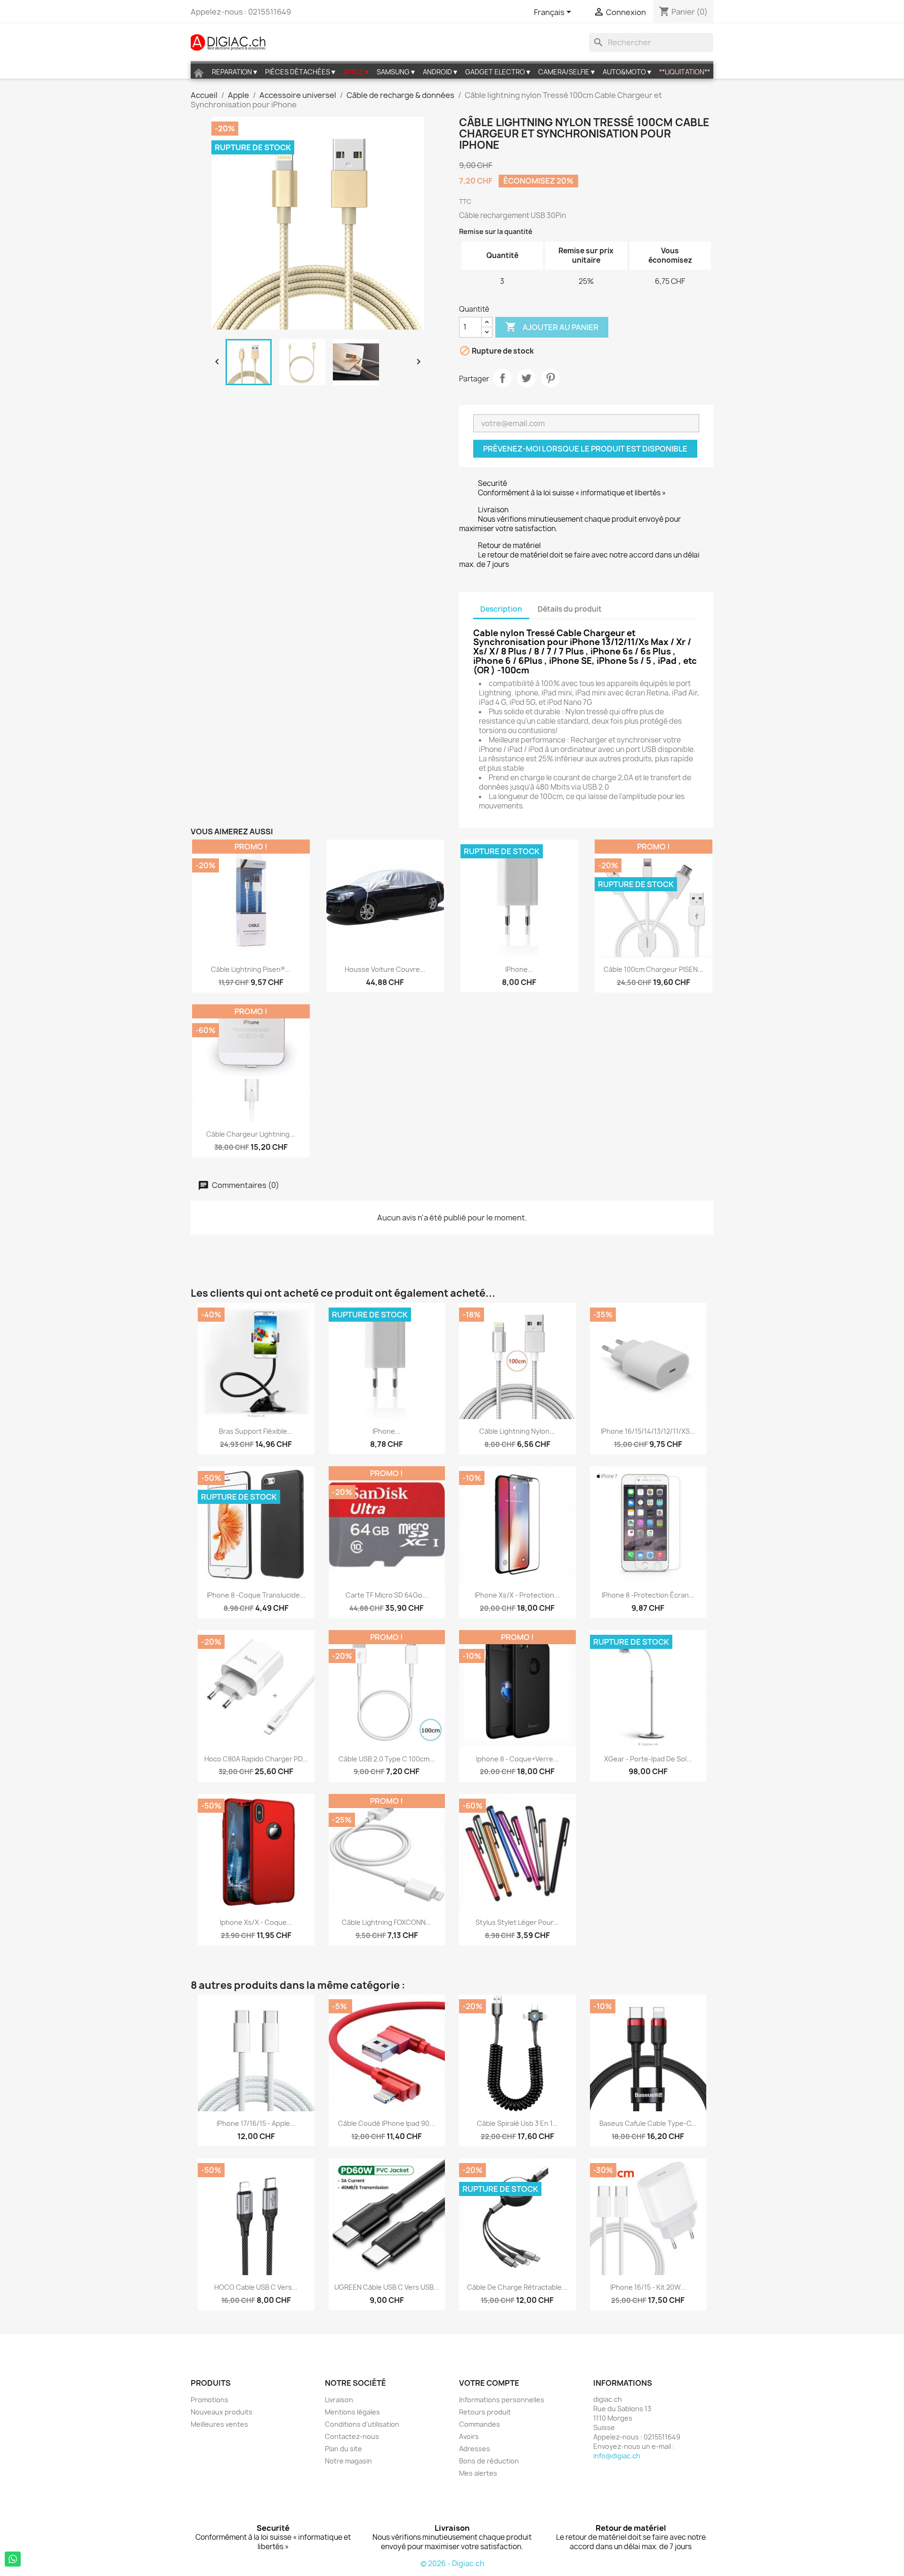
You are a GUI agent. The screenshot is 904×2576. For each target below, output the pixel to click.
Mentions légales (352, 2412)
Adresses (475, 2449)
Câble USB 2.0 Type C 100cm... (387, 1759)
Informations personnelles (502, 2400)
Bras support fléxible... (256, 1431)
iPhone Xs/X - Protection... (517, 1595)
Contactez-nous (352, 2436)
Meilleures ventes (219, 2424)
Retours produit (485, 2412)
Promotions (210, 2400)
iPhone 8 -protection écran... (648, 1595)
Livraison (339, 2400)
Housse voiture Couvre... (385, 969)
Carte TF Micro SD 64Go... (387, 1595)
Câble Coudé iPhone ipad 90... (387, 2123)
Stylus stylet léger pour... (517, 1922)
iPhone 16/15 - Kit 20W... (648, 2287)
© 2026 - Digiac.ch (452, 2564)
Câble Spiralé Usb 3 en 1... (517, 2123)
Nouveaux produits (222, 2412)
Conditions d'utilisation (362, 2424)
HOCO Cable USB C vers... (256, 2287)
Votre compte (489, 2383)
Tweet (526, 378)
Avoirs (469, 2436)
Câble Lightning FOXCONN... (387, 1922)
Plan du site (343, 2449)
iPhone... (519, 969)
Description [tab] (501, 609)
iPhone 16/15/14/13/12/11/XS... (648, 1431)
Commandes (480, 2424)
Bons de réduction (489, 2461)
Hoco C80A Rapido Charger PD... (256, 1759)
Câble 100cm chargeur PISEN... (654, 969)
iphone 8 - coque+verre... (517, 1759)
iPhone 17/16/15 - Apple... (256, 2123)
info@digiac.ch (617, 2456)
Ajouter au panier (552, 327)
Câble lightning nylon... (517, 1431)
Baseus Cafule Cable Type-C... (648, 2123)
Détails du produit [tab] (570, 609)
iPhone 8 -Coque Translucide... (256, 1595)
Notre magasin (348, 2461)
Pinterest (550, 378)
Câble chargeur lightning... (251, 1134)
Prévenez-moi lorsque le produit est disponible (585, 449)
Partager (502, 378)
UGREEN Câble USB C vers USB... (387, 2287)
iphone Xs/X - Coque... (256, 1922)
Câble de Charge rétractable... (517, 2287)
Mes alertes (478, 2473)
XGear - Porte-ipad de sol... (648, 1759)
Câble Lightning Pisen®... (251, 969)
